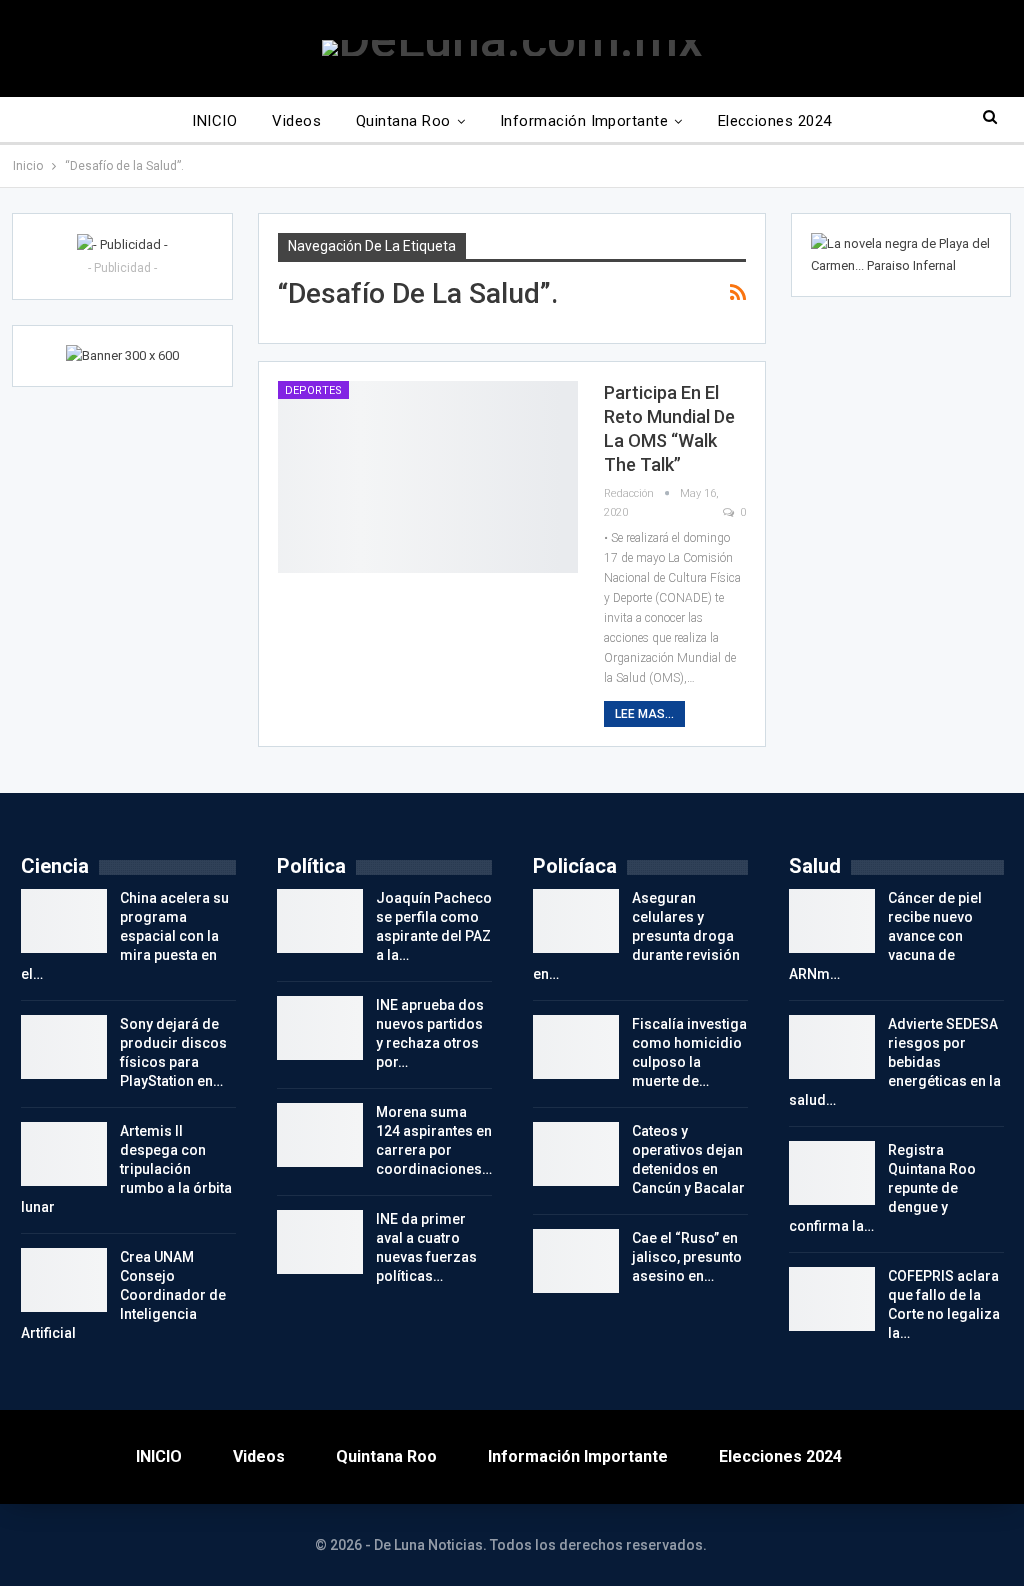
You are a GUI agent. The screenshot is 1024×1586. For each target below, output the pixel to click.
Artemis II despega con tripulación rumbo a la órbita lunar (126, 1169)
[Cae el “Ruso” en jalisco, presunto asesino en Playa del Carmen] (576, 1261)
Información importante (584, 121)
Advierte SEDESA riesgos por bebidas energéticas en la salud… (895, 1062)
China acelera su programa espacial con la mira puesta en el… (125, 936)
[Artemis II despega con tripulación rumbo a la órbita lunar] (64, 1154)
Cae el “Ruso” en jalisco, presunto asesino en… (687, 1257)
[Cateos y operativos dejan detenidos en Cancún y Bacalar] (576, 1154)
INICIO (214, 121)
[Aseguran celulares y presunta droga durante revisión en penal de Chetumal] (576, 921)
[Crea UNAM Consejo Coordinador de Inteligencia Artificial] (64, 1280)
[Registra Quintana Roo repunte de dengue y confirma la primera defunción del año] (832, 1173)
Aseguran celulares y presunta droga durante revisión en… (636, 936)
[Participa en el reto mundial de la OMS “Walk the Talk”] (428, 477)
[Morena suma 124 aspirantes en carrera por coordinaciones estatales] (320, 1135)
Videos (296, 121)
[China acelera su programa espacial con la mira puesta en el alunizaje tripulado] (64, 921)
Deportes (313, 390)
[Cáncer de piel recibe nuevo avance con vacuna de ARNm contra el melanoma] (832, 921)
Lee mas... (644, 714)
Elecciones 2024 (775, 121)
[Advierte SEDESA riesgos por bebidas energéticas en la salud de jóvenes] (832, 1047)
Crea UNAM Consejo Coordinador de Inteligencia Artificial (123, 1295)
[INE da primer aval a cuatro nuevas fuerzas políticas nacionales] (320, 1242)
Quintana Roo (403, 121)
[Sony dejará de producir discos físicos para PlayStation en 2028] (64, 1047)
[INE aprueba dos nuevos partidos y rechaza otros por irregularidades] (320, 1028)
